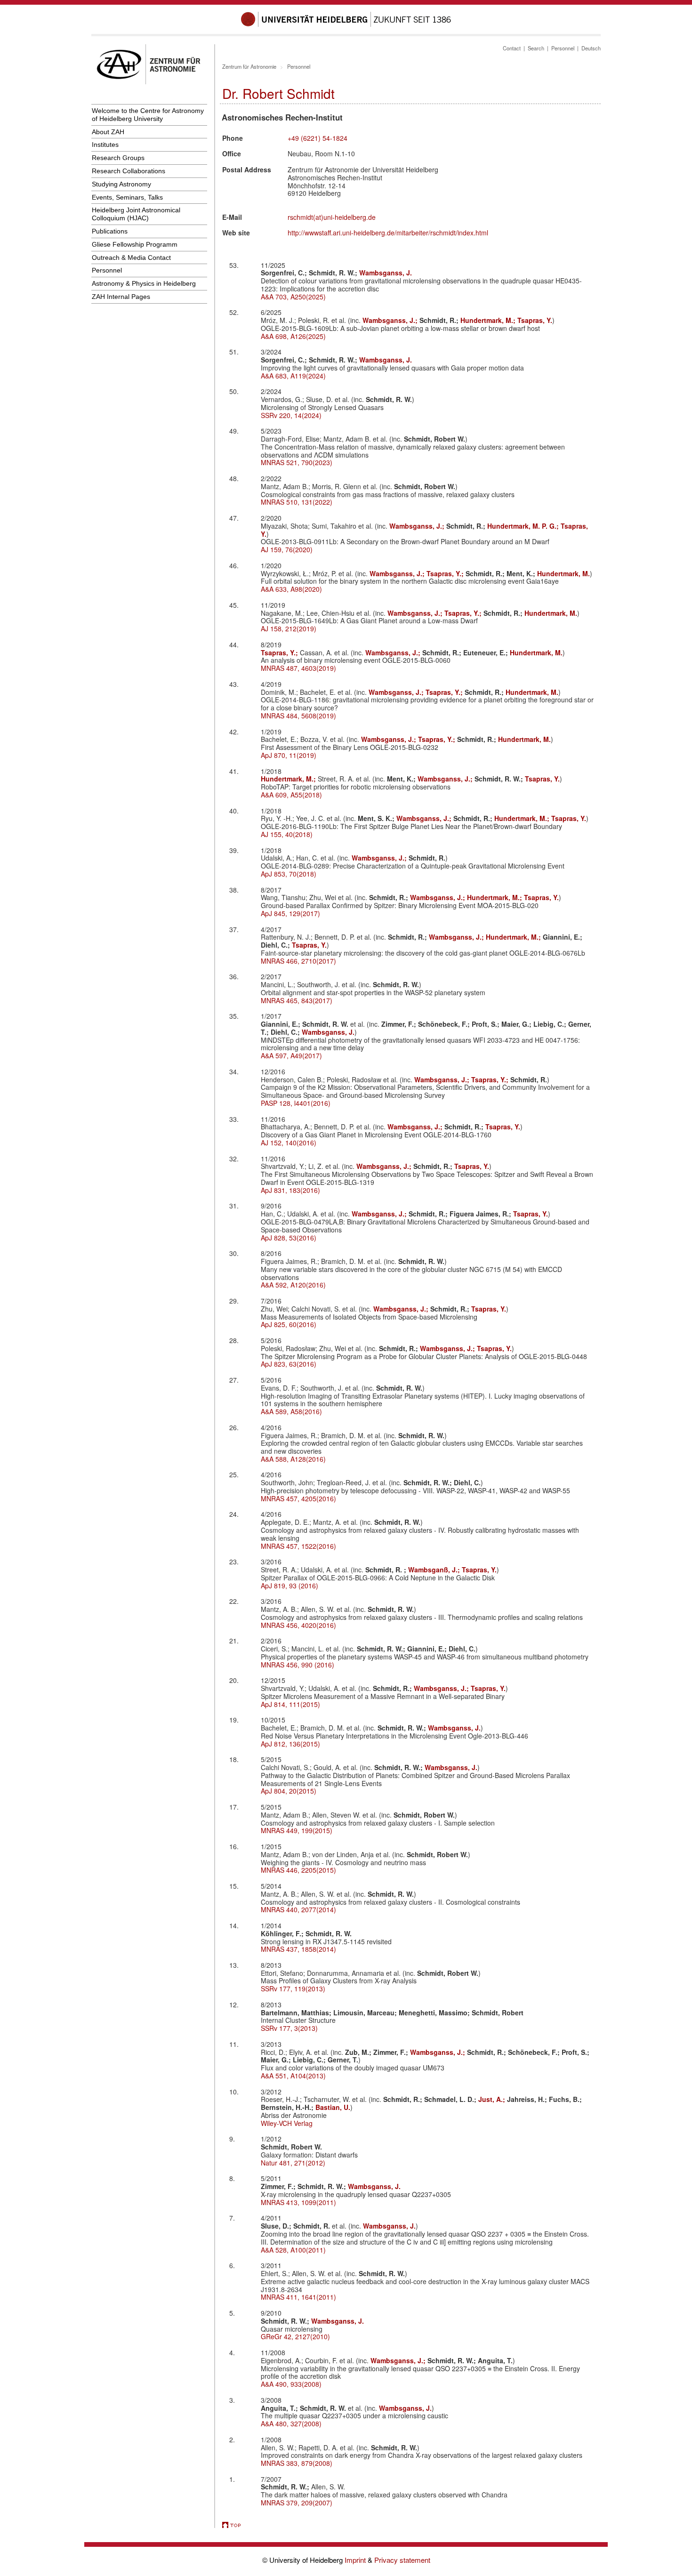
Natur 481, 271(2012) (293, 2163)
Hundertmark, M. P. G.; (524, 526)
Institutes (105, 145)
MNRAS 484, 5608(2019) (298, 716)
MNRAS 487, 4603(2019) (298, 668)
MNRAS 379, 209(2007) (297, 2503)
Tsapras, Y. (535, 320)
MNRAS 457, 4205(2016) (298, 1498)
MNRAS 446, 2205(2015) (298, 1870)
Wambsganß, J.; (435, 1570)
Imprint (356, 2560)
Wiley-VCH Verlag (287, 2123)
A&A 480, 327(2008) (291, 2423)
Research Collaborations (129, 171)
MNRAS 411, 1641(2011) (298, 2297)
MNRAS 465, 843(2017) (297, 1000)
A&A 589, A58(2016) (291, 1411)
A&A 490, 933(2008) (291, 2384)
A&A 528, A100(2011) (293, 2250)
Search (536, 48)
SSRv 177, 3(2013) (289, 2028)
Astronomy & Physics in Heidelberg (144, 283)
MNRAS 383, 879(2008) (297, 2463)
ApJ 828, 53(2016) (289, 1238)
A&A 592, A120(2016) (293, 1285)
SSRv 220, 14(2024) (291, 415)
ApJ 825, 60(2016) (289, 1324)
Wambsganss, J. (386, 273)
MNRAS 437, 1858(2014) (298, 1949)
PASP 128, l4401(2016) (296, 1103)
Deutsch (591, 48)
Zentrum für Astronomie (249, 66)
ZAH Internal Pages (121, 297)
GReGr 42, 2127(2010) (295, 2336)
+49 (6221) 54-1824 (318, 138)
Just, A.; (493, 2099)
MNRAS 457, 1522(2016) (298, 1546)
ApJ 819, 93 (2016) (290, 1586)
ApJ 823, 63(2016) (289, 1364)
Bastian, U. (333, 2107)
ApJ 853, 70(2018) (289, 874)
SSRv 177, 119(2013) (293, 1988)
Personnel (107, 270)
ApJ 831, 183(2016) (290, 1190)
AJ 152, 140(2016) (289, 1143)
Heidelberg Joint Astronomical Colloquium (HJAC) (136, 214)
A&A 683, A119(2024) (293, 376)
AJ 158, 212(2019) (289, 628)
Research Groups (118, 158)
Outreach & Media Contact (131, 258)
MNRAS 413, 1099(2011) (298, 2202)
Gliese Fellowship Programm (135, 244)
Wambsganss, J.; (391, 320)
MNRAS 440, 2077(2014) (298, 1909)
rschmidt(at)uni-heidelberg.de (332, 217)
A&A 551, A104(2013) (293, 2076)
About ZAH (108, 132)
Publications (110, 231)
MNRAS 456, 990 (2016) (298, 1665)
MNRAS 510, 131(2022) (297, 502)
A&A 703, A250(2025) (293, 297)
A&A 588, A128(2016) (293, 1459)
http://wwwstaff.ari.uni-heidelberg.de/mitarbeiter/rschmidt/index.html (388, 233)
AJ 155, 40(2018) (287, 834)
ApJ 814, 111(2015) (290, 1704)
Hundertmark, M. (563, 573)
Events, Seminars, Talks (127, 197)
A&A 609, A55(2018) (291, 795)
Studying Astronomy (121, 184)
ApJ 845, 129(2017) (290, 913)
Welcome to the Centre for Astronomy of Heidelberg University (148, 115)
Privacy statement (402, 2560)
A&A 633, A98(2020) (291, 589)
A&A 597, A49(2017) (291, 1055)
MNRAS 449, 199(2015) (297, 1830)
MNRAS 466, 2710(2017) (298, 961)
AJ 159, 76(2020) (287, 549)
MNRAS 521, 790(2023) (297, 462)
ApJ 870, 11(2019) (289, 755)
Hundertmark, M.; (489, 320)
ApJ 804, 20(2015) (289, 1791)
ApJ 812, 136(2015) (290, 1744)
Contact (512, 48)
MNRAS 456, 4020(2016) (298, 1625)
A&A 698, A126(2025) (293, 336)
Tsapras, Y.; (446, 573)
